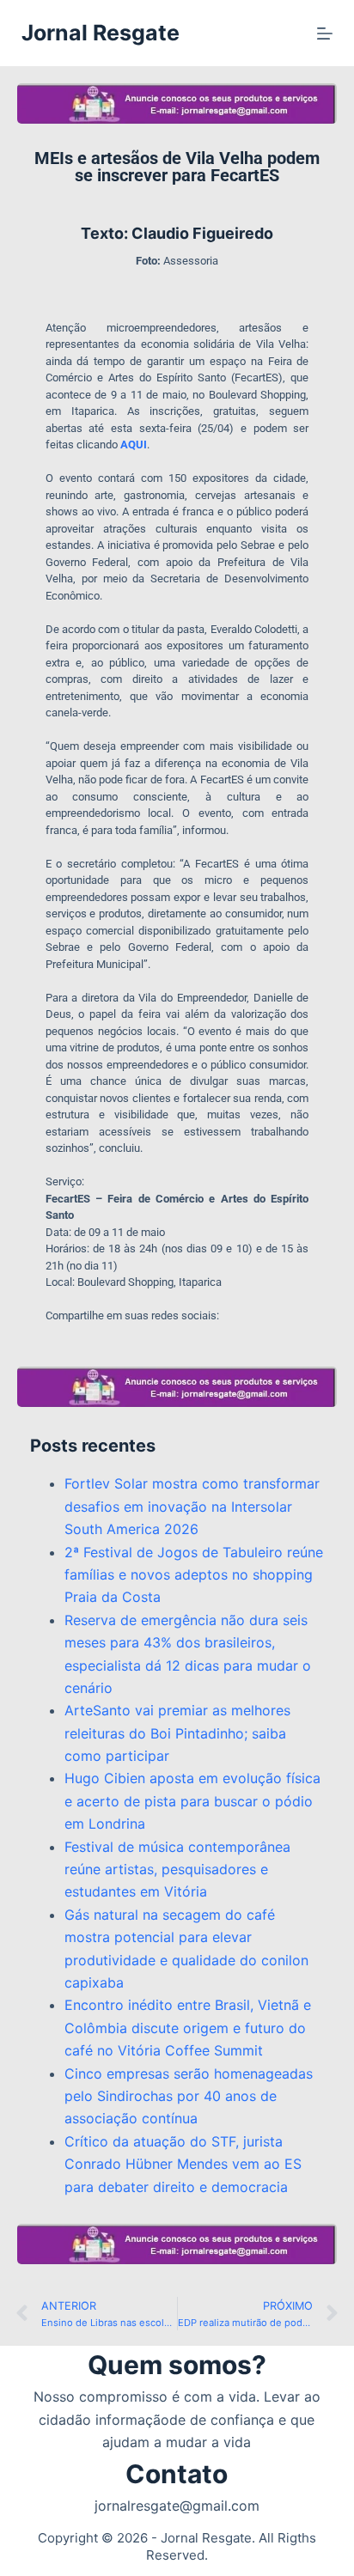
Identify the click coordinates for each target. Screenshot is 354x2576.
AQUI (134, 445)
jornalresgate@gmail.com (177, 2506)
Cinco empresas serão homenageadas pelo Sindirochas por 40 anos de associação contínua (189, 2096)
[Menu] (325, 33)
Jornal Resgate (101, 33)
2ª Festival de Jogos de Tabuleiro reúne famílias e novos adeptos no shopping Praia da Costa (194, 1575)
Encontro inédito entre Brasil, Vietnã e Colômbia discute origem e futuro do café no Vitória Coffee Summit (188, 2028)
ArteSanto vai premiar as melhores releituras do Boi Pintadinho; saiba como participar (177, 1733)
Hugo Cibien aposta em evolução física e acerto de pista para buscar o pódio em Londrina (192, 1801)
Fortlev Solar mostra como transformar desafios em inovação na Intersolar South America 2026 (192, 1506)
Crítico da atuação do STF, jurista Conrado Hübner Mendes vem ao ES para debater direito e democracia (183, 2164)
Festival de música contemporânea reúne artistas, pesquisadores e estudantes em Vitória (177, 1870)
